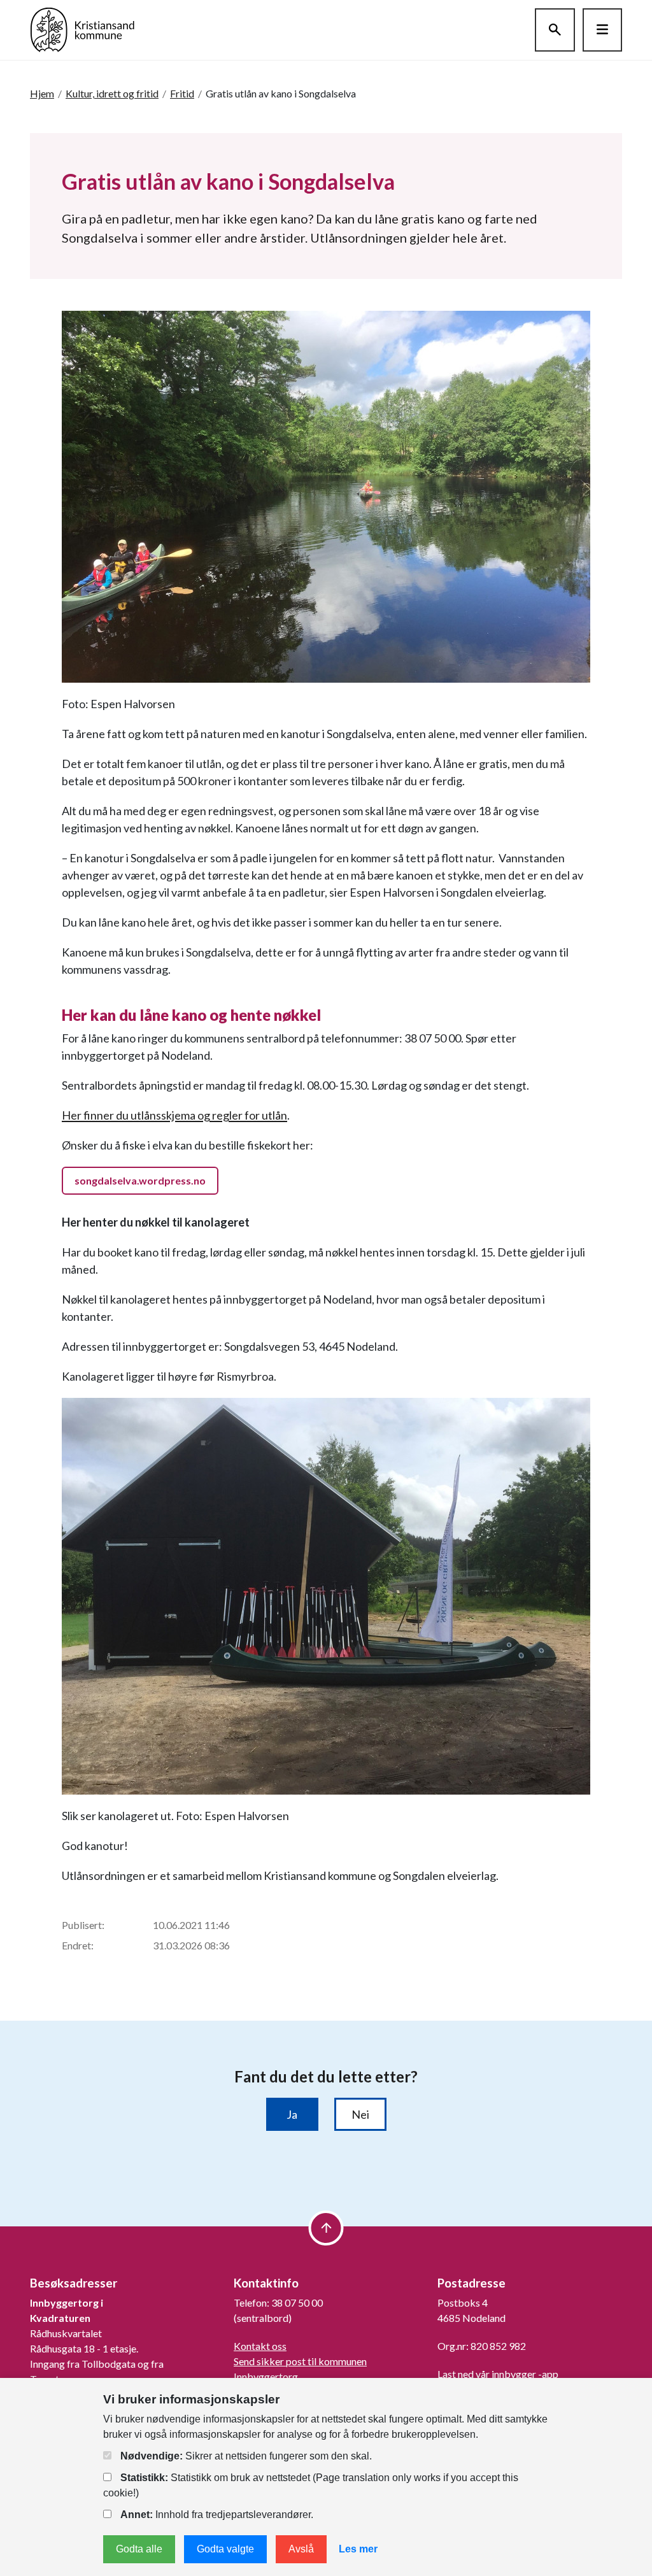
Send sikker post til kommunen (300, 2361)
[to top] (326, 2228)
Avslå (301, 2549)
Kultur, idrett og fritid (112, 93)
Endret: (78, 1945)
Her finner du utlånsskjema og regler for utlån (174, 1115)
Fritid (182, 93)
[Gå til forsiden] (82, 28)
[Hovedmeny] (602, 30)
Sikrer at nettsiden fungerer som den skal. (246, 2456)
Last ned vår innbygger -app (498, 2374)
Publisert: (83, 1925)
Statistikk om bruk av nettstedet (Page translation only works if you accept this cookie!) (311, 2485)
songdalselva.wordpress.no (140, 1180)
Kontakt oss (260, 2346)
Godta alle (139, 2549)
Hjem (42, 93)
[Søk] (555, 30)
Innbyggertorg (266, 2376)
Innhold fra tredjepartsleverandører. (217, 2515)
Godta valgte (225, 2549)
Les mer (358, 2549)
